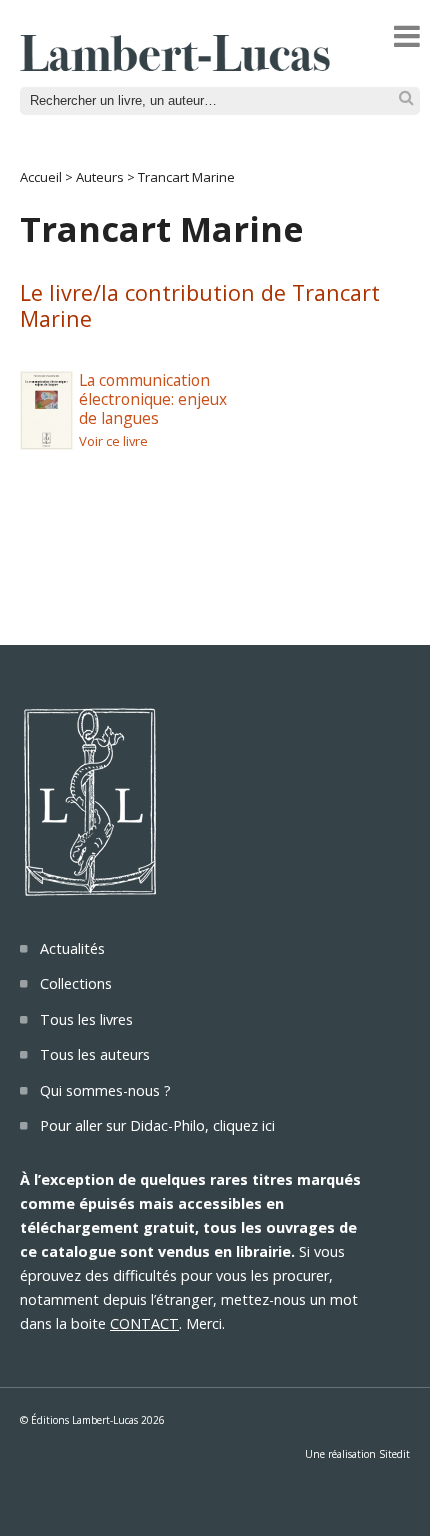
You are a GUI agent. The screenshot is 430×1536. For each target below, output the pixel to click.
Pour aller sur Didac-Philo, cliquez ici (157, 1125)
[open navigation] (407, 36)
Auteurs (100, 177)
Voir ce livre (113, 441)
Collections (76, 983)
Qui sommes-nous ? (105, 1090)
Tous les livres (86, 1019)
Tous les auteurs (95, 1054)
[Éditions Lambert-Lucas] (175, 65)
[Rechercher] (406, 98)
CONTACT (144, 1323)
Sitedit (394, 1454)
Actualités (72, 948)
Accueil (41, 177)
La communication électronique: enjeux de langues (153, 398)
